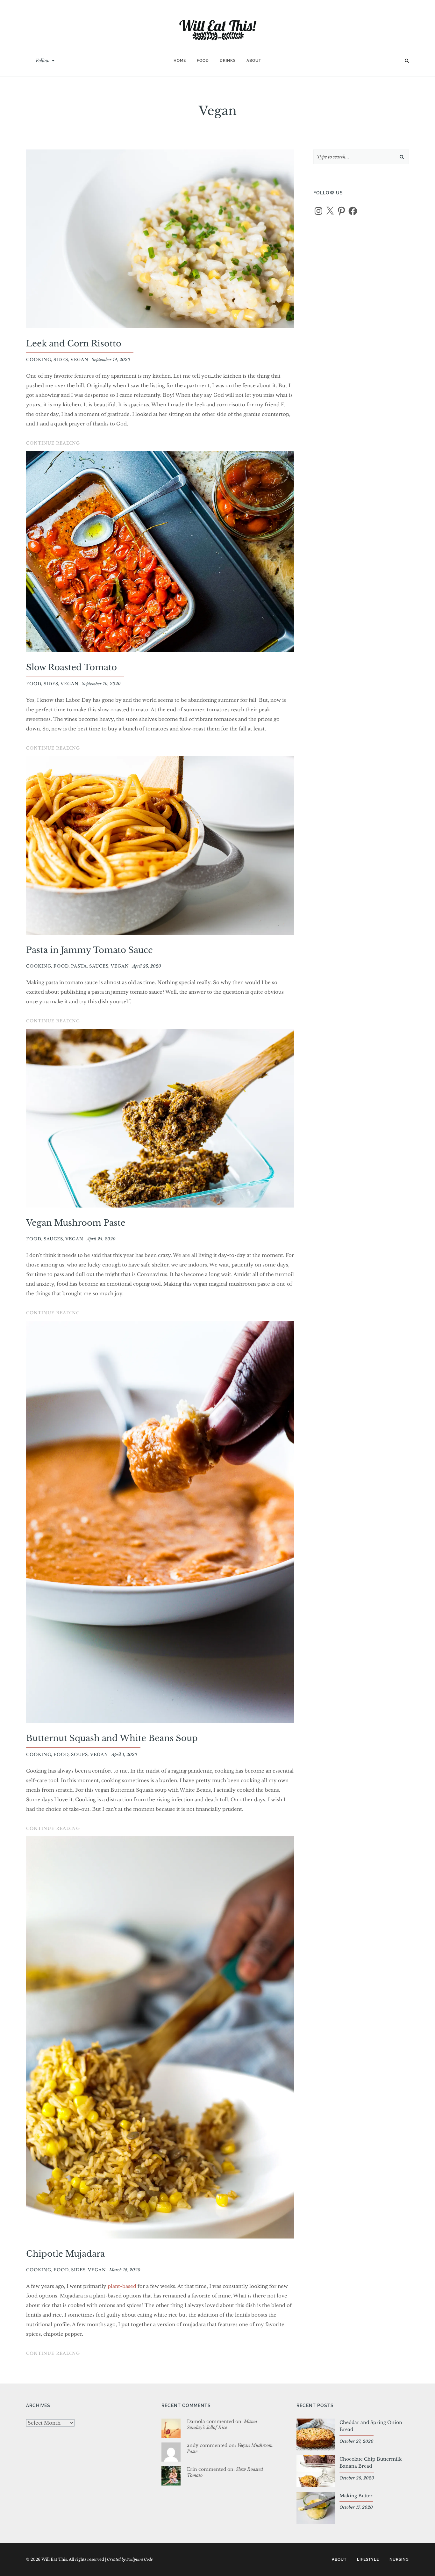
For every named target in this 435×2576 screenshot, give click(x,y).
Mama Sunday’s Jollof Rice (222, 2425)
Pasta (79, 966)
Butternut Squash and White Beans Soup (112, 1738)
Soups (79, 1755)
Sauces (99, 966)
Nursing (399, 2559)
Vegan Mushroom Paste (76, 1223)
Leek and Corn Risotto (74, 344)
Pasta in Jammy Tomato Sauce (89, 950)
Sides (61, 360)
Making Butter (356, 2496)
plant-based (122, 2286)
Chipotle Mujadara (65, 2254)
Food (203, 61)
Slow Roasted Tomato (71, 667)
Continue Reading (53, 444)
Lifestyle (368, 2559)
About (254, 61)
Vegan (79, 360)
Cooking (39, 360)
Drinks (228, 61)
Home (180, 61)
